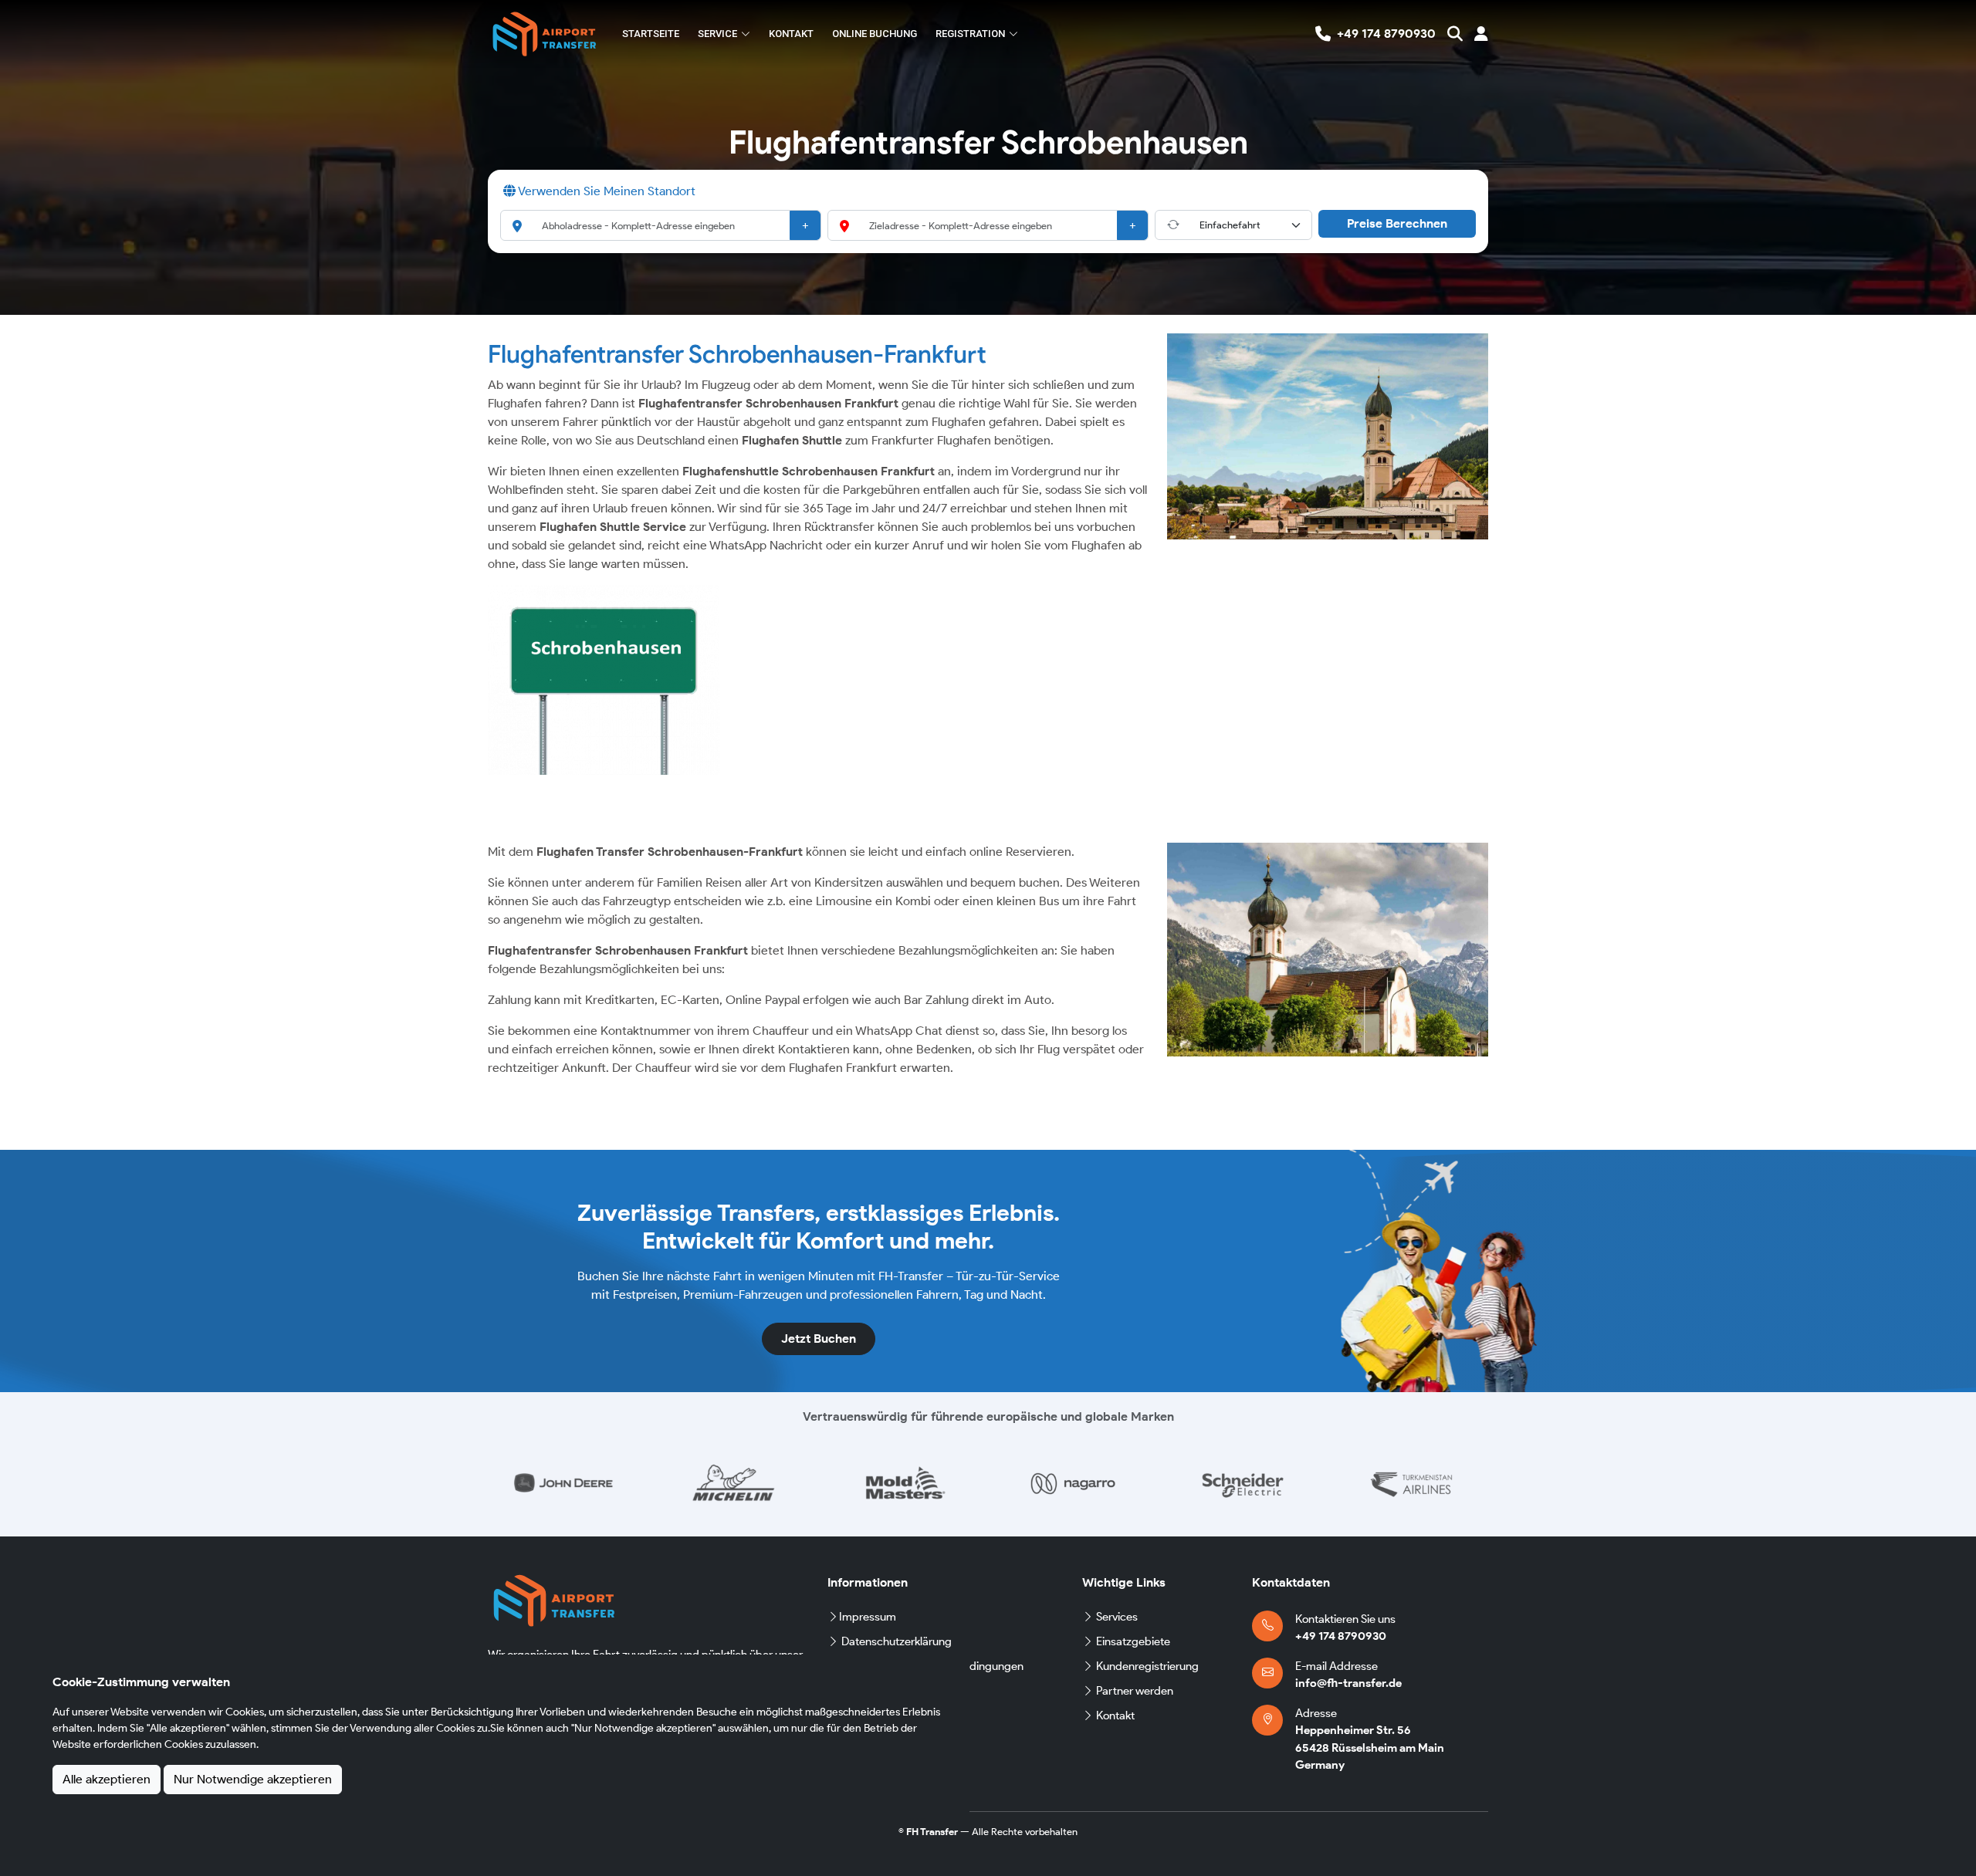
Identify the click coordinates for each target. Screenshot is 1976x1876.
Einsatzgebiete (1133, 1641)
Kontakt (791, 34)
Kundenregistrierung (1147, 1666)
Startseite (651, 34)
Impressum (868, 1617)
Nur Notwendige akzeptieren (253, 1779)
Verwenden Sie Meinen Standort (606, 191)
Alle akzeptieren (107, 1779)
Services (1117, 1617)
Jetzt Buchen (819, 1339)
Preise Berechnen (1397, 223)
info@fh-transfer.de (1348, 1683)
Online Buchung (875, 34)
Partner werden (1135, 1691)
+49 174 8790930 (1341, 1636)
